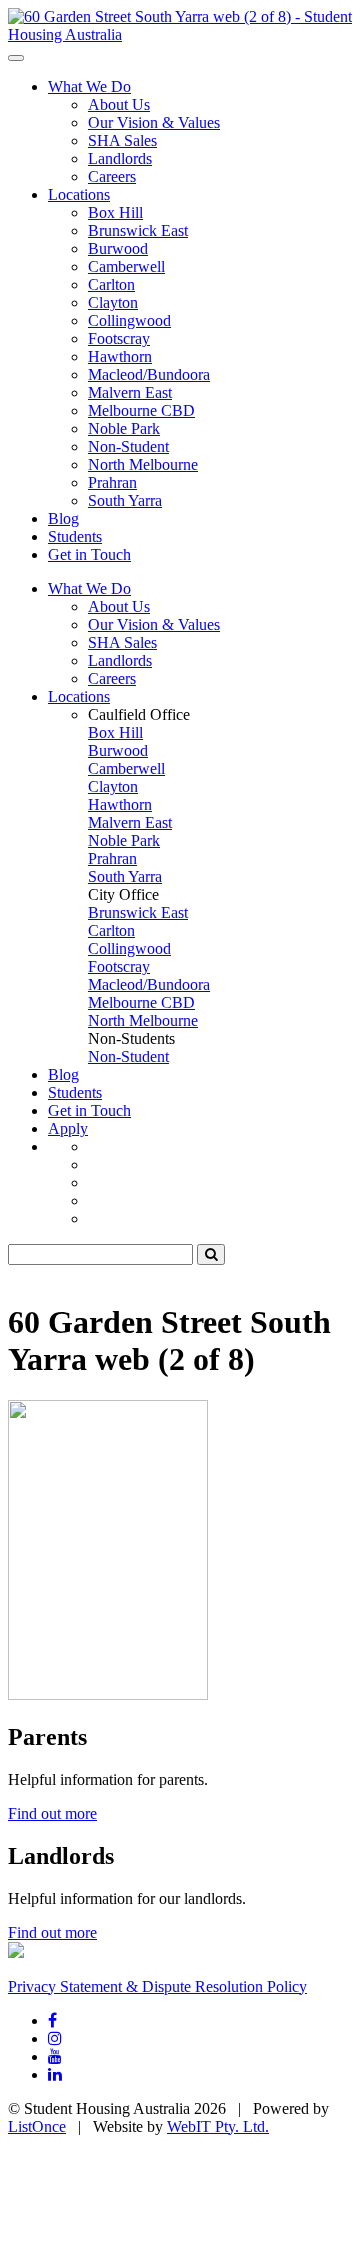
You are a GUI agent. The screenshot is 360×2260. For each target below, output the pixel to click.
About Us (119, 104)
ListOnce (37, 2126)
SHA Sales (122, 140)
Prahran (112, 482)
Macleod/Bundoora (149, 374)
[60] (180, 34)
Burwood (118, 248)
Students (75, 536)
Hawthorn (120, 356)
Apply (68, 1128)
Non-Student (128, 446)
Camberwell (126, 266)
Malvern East (130, 392)
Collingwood (129, 320)
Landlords (120, 158)
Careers (112, 176)
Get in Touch (89, 554)
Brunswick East (138, 230)
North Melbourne (143, 464)
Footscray (119, 338)
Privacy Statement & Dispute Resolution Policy (157, 1986)
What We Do (89, 86)
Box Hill (115, 212)
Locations (79, 194)
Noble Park (124, 428)
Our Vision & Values (154, 122)
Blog (63, 518)
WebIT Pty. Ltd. (218, 2126)
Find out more (52, 1813)
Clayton (113, 302)
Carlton (111, 284)
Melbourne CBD (141, 410)
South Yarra (125, 500)
